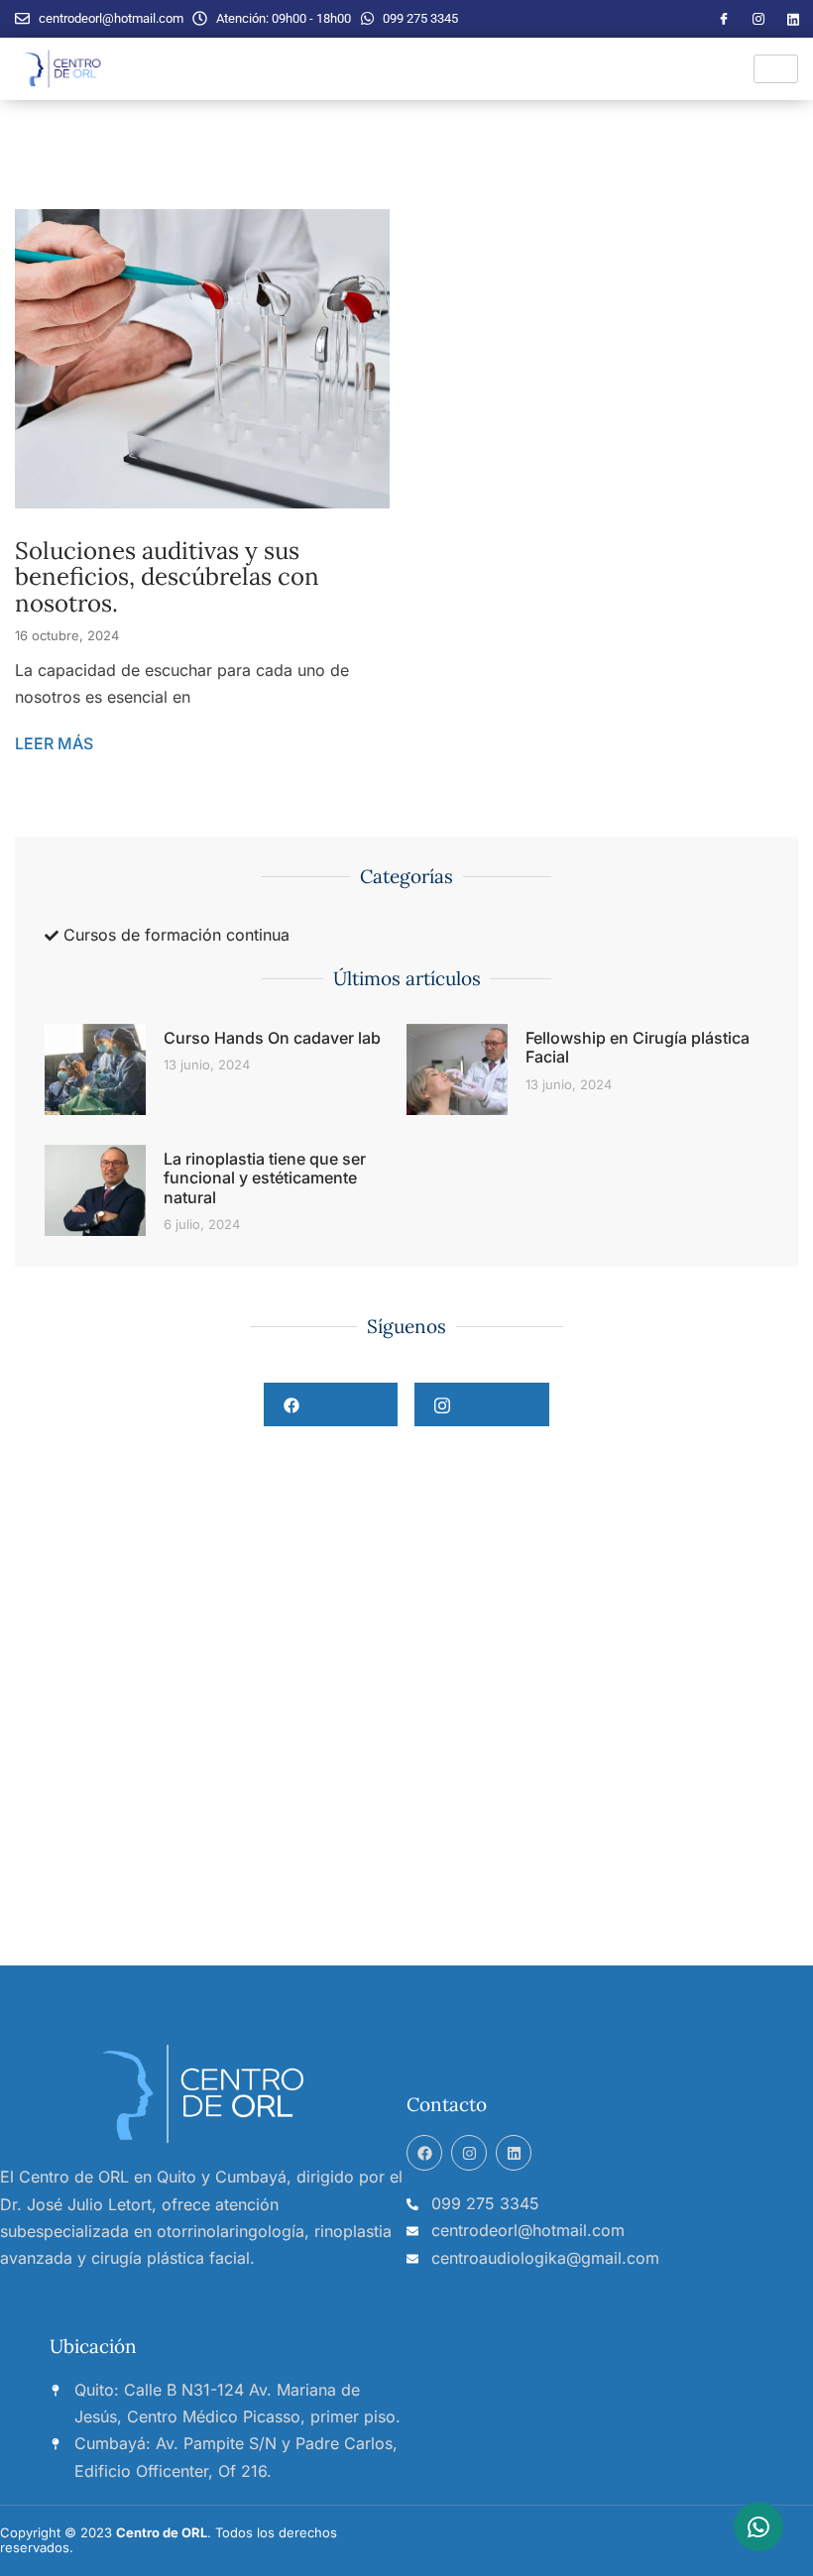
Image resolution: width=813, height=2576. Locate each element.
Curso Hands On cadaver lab (272, 1038)
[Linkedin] (514, 2153)
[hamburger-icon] (776, 69)
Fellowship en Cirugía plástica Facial (638, 1047)
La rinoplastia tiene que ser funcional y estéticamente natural (265, 1177)
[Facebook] (724, 19)
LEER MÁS (54, 743)
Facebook (339, 1403)
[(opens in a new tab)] (95, 1191)
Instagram (490, 1403)
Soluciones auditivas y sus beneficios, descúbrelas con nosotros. (167, 577)
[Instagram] (758, 19)
